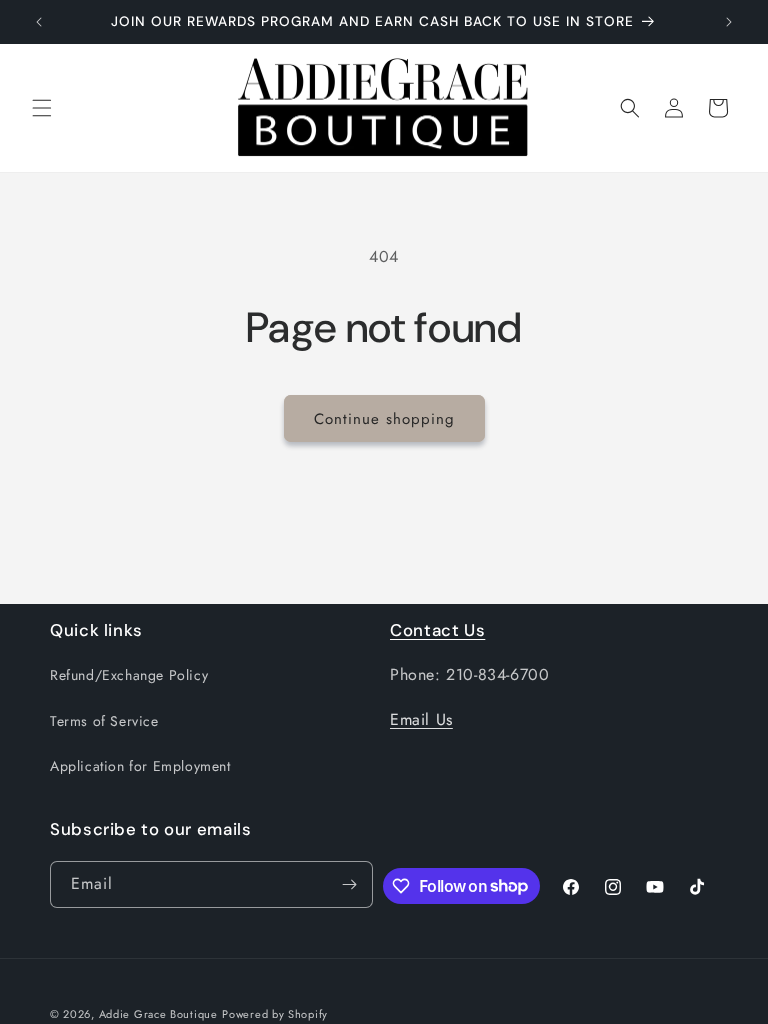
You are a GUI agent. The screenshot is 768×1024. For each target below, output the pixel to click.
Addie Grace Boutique (158, 1014)
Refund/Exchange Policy (129, 675)
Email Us (421, 719)
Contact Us (437, 630)
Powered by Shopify (275, 1014)
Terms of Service (104, 721)
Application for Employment (140, 766)
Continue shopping (384, 419)
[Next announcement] (729, 22)
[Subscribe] (350, 884)
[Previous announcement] (39, 22)
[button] (42, 108)
